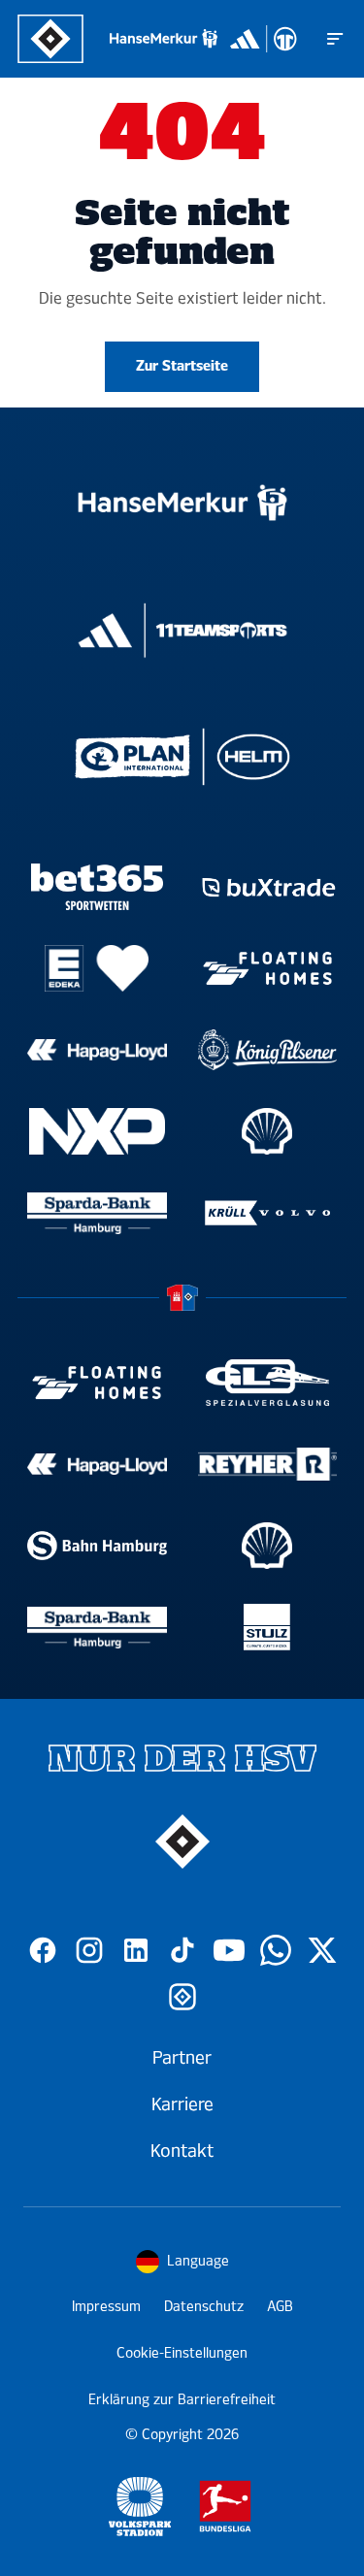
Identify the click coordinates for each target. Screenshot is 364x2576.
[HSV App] (182, 1997)
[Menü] (335, 39)
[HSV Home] (50, 39)
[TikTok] (182, 1950)
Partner (182, 2058)
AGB (280, 2307)
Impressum (106, 2307)
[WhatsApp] (276, 1950)
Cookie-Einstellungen (182, 2353)
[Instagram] (89, 1950)
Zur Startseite (182, 366)
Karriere (182, 2104)
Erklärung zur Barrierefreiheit (182, 2400)
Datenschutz (204, 2307)
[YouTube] (229, 1950)
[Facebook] (43, 1950)
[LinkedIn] (136, 1950)
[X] (322, 1950)
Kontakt (182, 2151)
